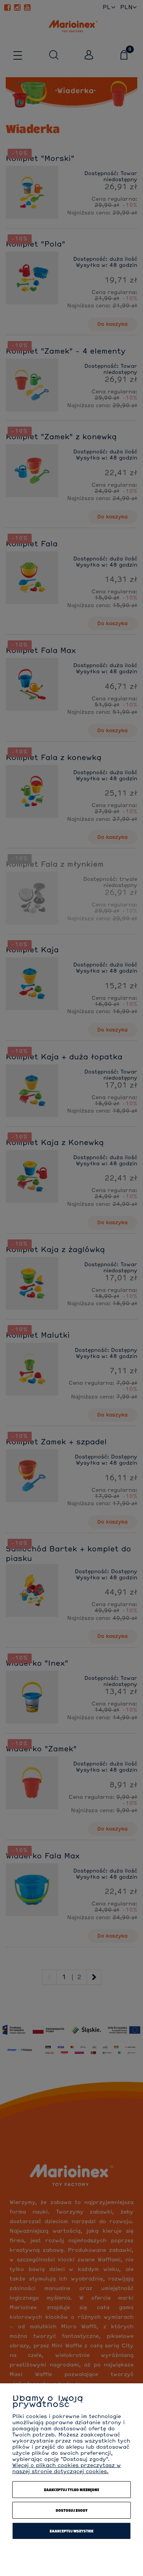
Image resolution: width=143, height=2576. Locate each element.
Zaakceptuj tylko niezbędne (71, 2490)
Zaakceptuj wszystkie (71, 2531)
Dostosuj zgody (72, 2510)
